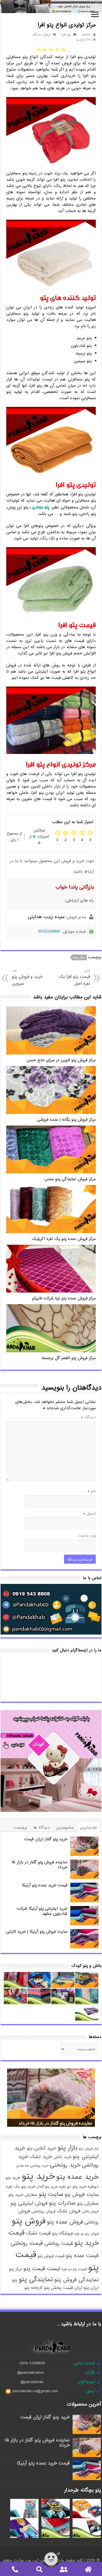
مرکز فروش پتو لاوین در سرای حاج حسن (61, 1060)
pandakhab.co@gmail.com (35, 2391)
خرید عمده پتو (77, 2177)
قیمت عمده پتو (82, 2256)
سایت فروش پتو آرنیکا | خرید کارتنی (37, 1932)
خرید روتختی (65, 2165)
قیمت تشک (38, 2233)
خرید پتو (38, 2176)
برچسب (21, 1827)
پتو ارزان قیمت (76, 2288)
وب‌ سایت (87, 1536)
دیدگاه (88, 1417)
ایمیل (89, 1513)
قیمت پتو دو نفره (74, 2269)
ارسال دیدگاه (42, 35)
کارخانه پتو (34, 2288)
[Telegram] (58, 2554)
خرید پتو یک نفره (21, 2186)
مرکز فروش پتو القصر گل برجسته (69, 1358)
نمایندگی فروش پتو (76, 2280)
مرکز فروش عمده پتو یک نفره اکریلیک (64, 1239)
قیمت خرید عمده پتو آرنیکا (45, 1885)
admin (86, 35)
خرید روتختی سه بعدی (32, 2166)
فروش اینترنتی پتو (29, 2203)
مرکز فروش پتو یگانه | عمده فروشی (66, 1120)
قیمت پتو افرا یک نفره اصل (74, 977)
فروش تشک (69, 2211)
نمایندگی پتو (36, 2279)
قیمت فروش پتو (51, 2256)
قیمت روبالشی (59, 2243)
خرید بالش (62, 2157)
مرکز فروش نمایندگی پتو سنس (70, 1179)
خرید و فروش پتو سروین (27, 977)
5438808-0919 (32, 2363)
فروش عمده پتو (65, 2222)
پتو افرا (66, 35)
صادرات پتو (62, 2203)
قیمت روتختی (27, 2243)
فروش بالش (90, 2212)
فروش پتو (29, 2221)
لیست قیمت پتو (42, 2269)
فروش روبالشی (43, 2211)
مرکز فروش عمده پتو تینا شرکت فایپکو (64, 1298)
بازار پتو (67, 2148)
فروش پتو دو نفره (86, 2234)
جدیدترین (88, 1827)
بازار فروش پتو (89, 2149)
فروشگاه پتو (62, 2233)
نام (92, 1491)
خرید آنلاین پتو (41, 2148)
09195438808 (49, 931)
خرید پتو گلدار (47, 2187)
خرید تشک (41, 2157)
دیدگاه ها (42, 1827)
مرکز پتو (79, 957)
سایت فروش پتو (82, 2195)
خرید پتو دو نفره (73, 2187)
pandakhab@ (32, 2382)
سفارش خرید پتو (23, 2195)
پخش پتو (53, 2288)
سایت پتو (51, 2194)
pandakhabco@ (30, 2373)
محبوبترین (65, 1827)
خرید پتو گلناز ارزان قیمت (46, 1839)
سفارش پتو (88, 2203)
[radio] (63, 50)
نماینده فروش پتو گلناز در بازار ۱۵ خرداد (40, 1865)
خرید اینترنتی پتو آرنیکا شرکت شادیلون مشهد (42, 1911)
